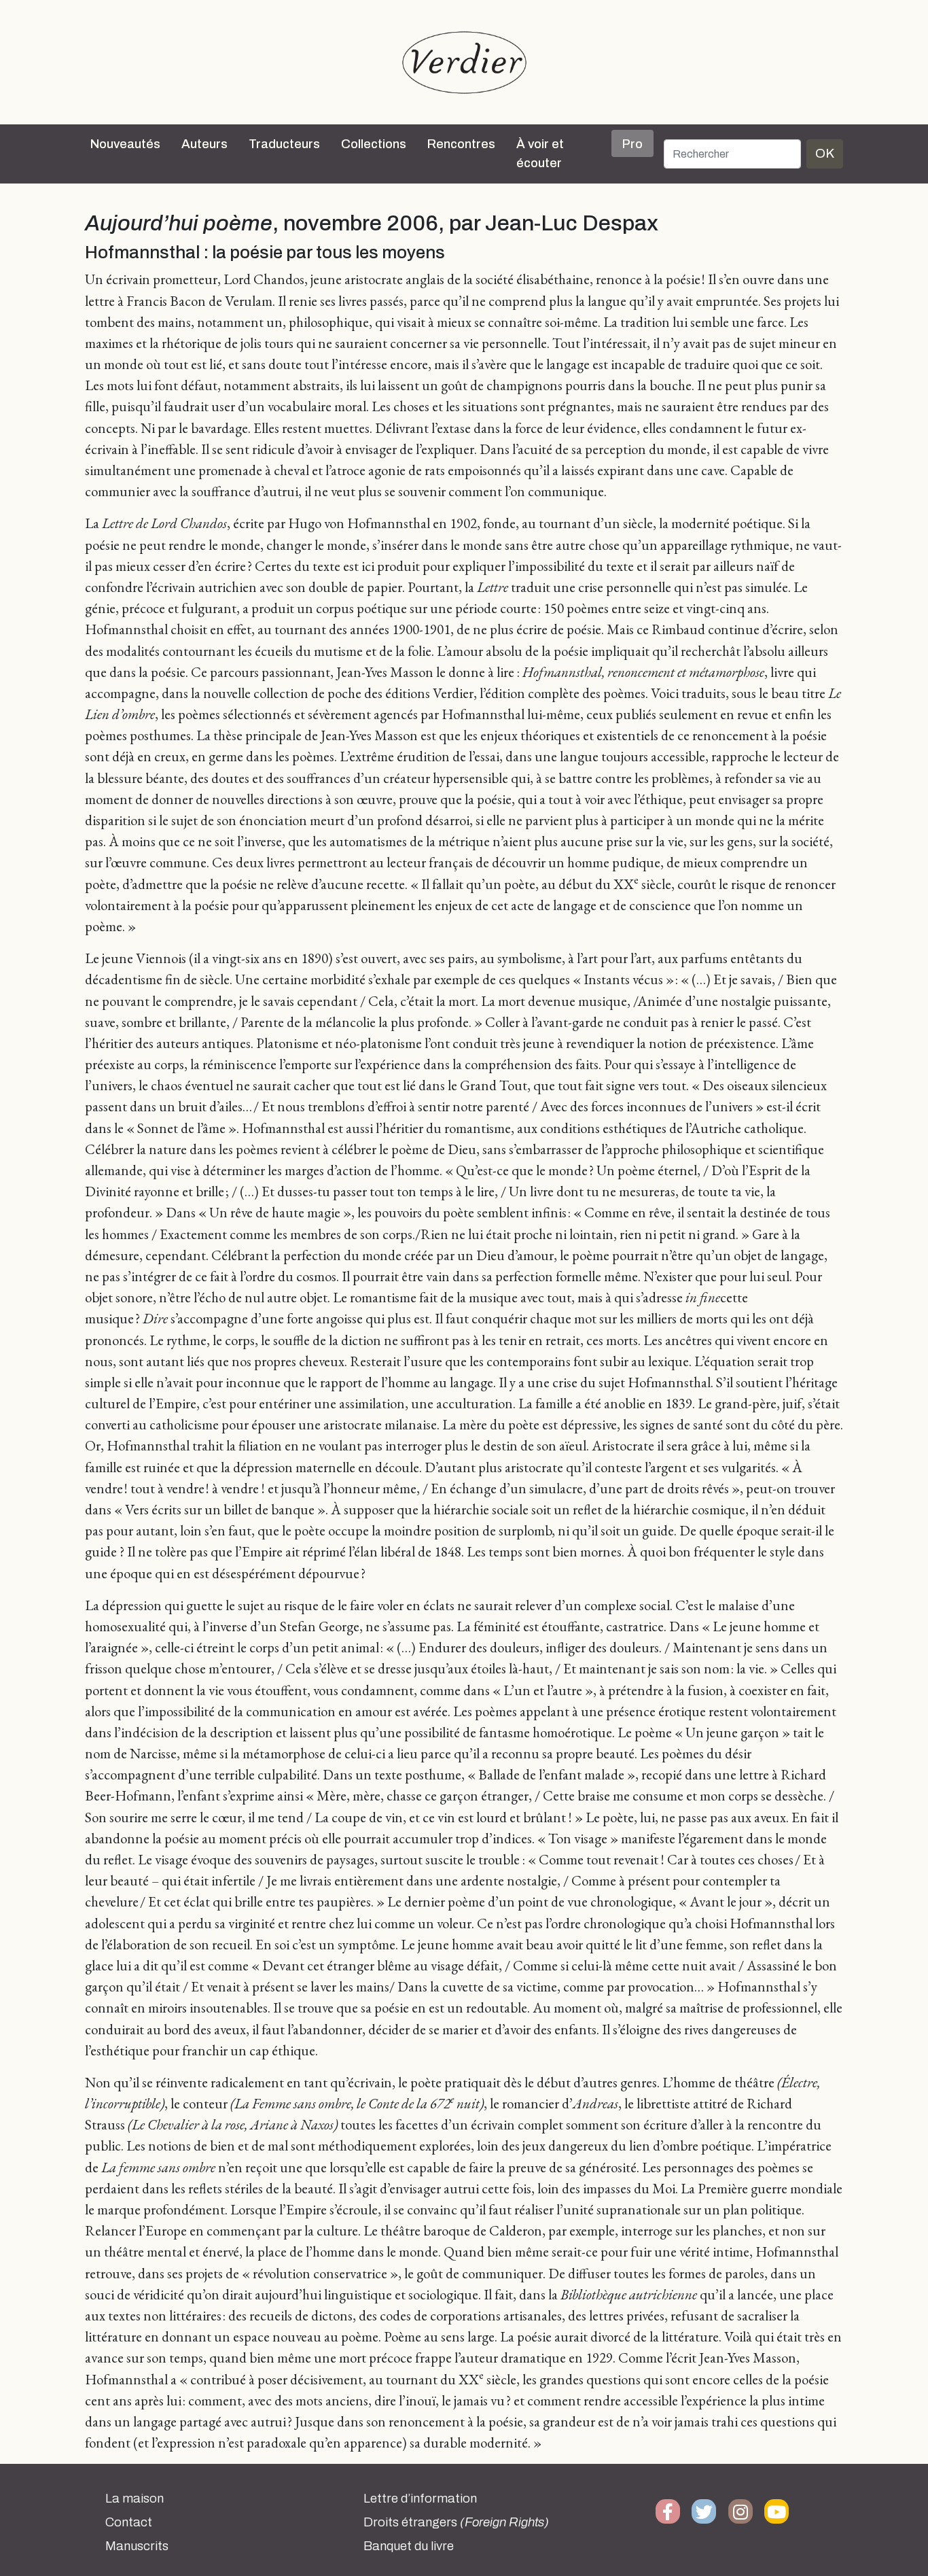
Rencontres (461, 144)
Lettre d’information (420, 2499)
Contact (129, 2522)
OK (825, 153)
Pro (632, 144)
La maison (135, 2499)
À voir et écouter (540, 154)
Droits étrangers (456, 2522)
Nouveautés (125, 144)
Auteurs (204, 144)
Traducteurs (284, 144)
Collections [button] (374, 144)
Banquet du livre (409, 2546)
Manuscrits (137, 2546)
